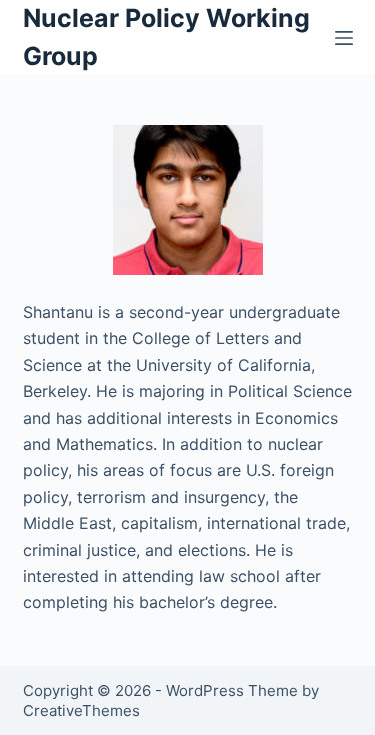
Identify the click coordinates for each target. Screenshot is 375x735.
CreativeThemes (81, 710)
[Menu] (344, 38)
